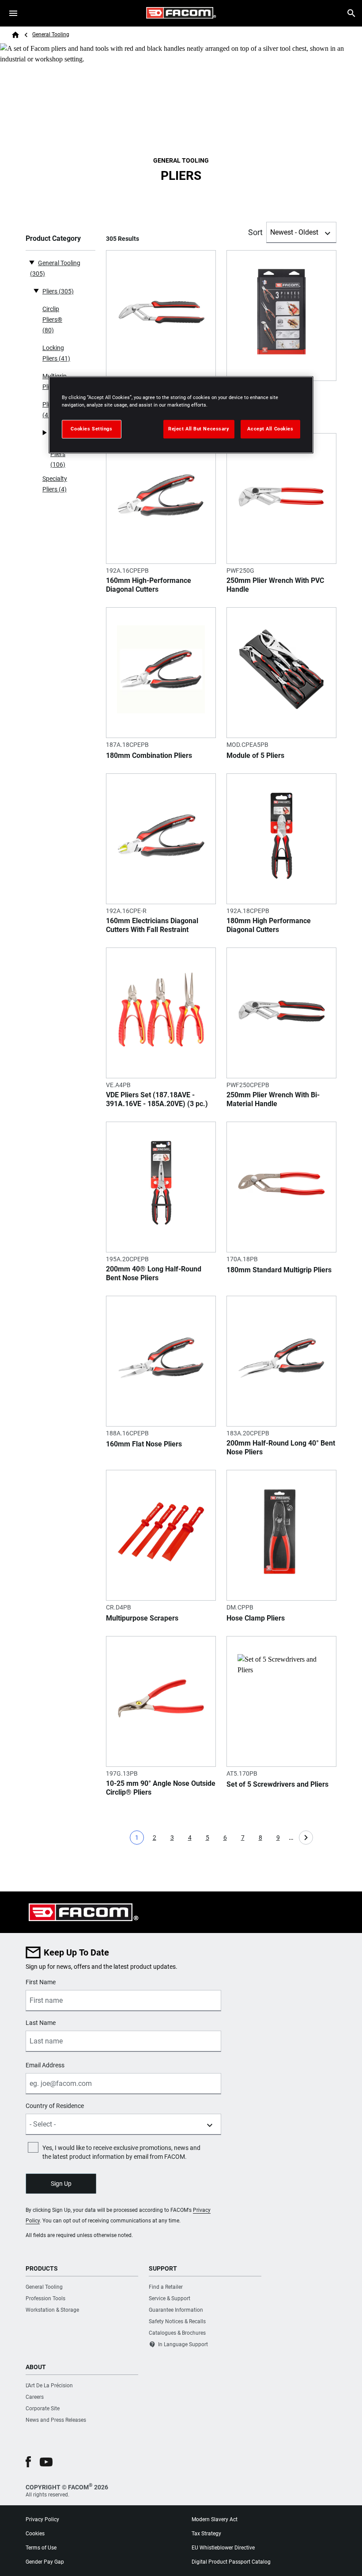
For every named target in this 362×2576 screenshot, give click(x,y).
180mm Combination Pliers (149, 755)
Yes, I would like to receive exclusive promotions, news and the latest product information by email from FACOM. (121, 2152)
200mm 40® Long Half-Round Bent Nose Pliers (154, 1273)
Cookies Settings (91, 429)
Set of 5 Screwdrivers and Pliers (277, 1784)
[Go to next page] (306, 1838)
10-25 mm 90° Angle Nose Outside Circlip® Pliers (161, 1788)
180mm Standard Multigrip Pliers (279, 1270)
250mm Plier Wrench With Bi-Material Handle (273, 1099)
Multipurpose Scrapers (142, 1618)
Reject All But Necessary (199, 429)
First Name (41, 1982)
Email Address (45, 2065)
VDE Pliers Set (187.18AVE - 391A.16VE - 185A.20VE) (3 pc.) (157, 1099)
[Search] (351, 13)
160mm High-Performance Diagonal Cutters (149, 585)
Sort (255, 232)
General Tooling (51, 34)
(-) (32, 262)
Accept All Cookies (270, 429)
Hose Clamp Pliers (256, 1618)
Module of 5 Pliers (255, 755)
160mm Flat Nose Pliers (144, 1444)
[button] (28, 2462)
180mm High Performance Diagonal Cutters (269, 925)
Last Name (41, 2023)
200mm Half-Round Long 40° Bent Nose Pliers (281, 1448)
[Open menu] (13, 13)
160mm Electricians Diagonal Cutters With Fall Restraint (152, 925)
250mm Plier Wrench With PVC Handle (275, 585)
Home (15, 35)
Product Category (53, 238)
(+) (36, 290)
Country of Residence (55, 2106)
